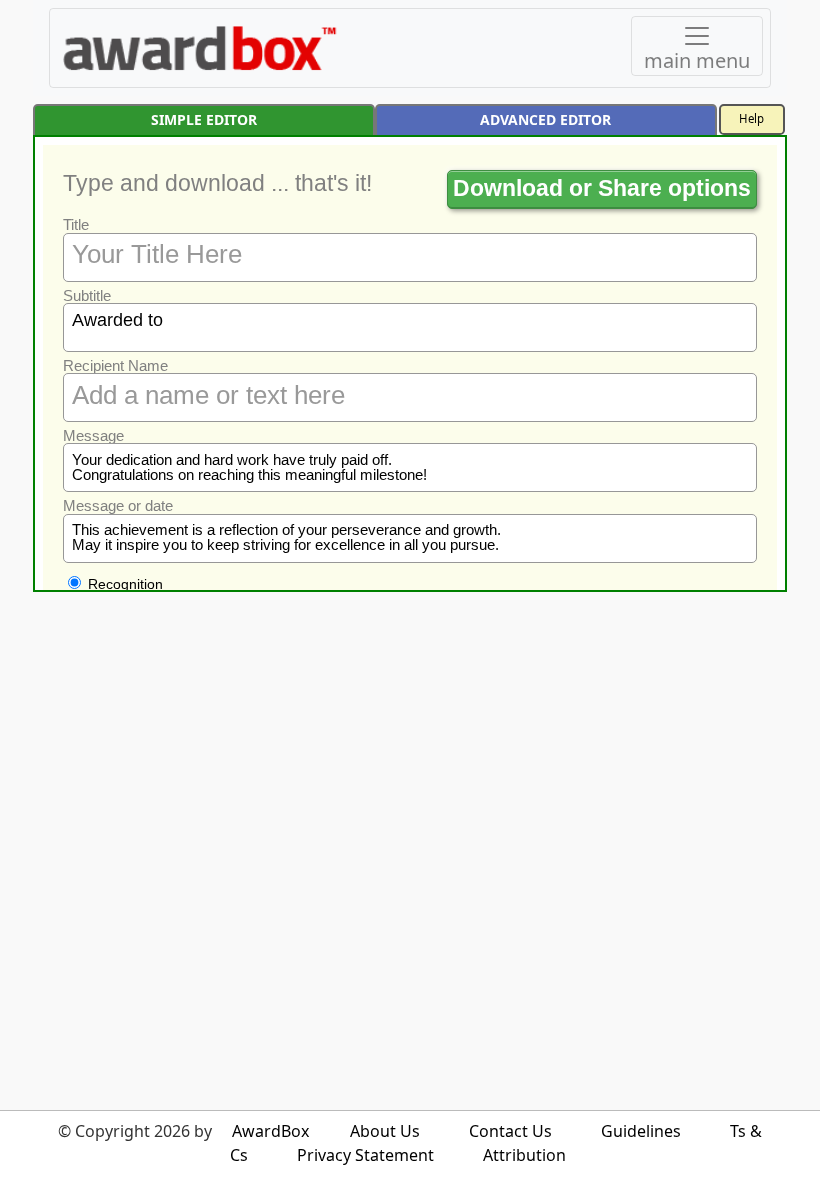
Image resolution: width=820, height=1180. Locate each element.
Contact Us (510, 1131)
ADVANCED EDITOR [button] (545, 119)
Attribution (524, 1155)
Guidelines (641, 1131)
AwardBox (270, 1131)
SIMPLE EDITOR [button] (204, 119)
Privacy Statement (365, 1155)
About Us (385, 1131)
